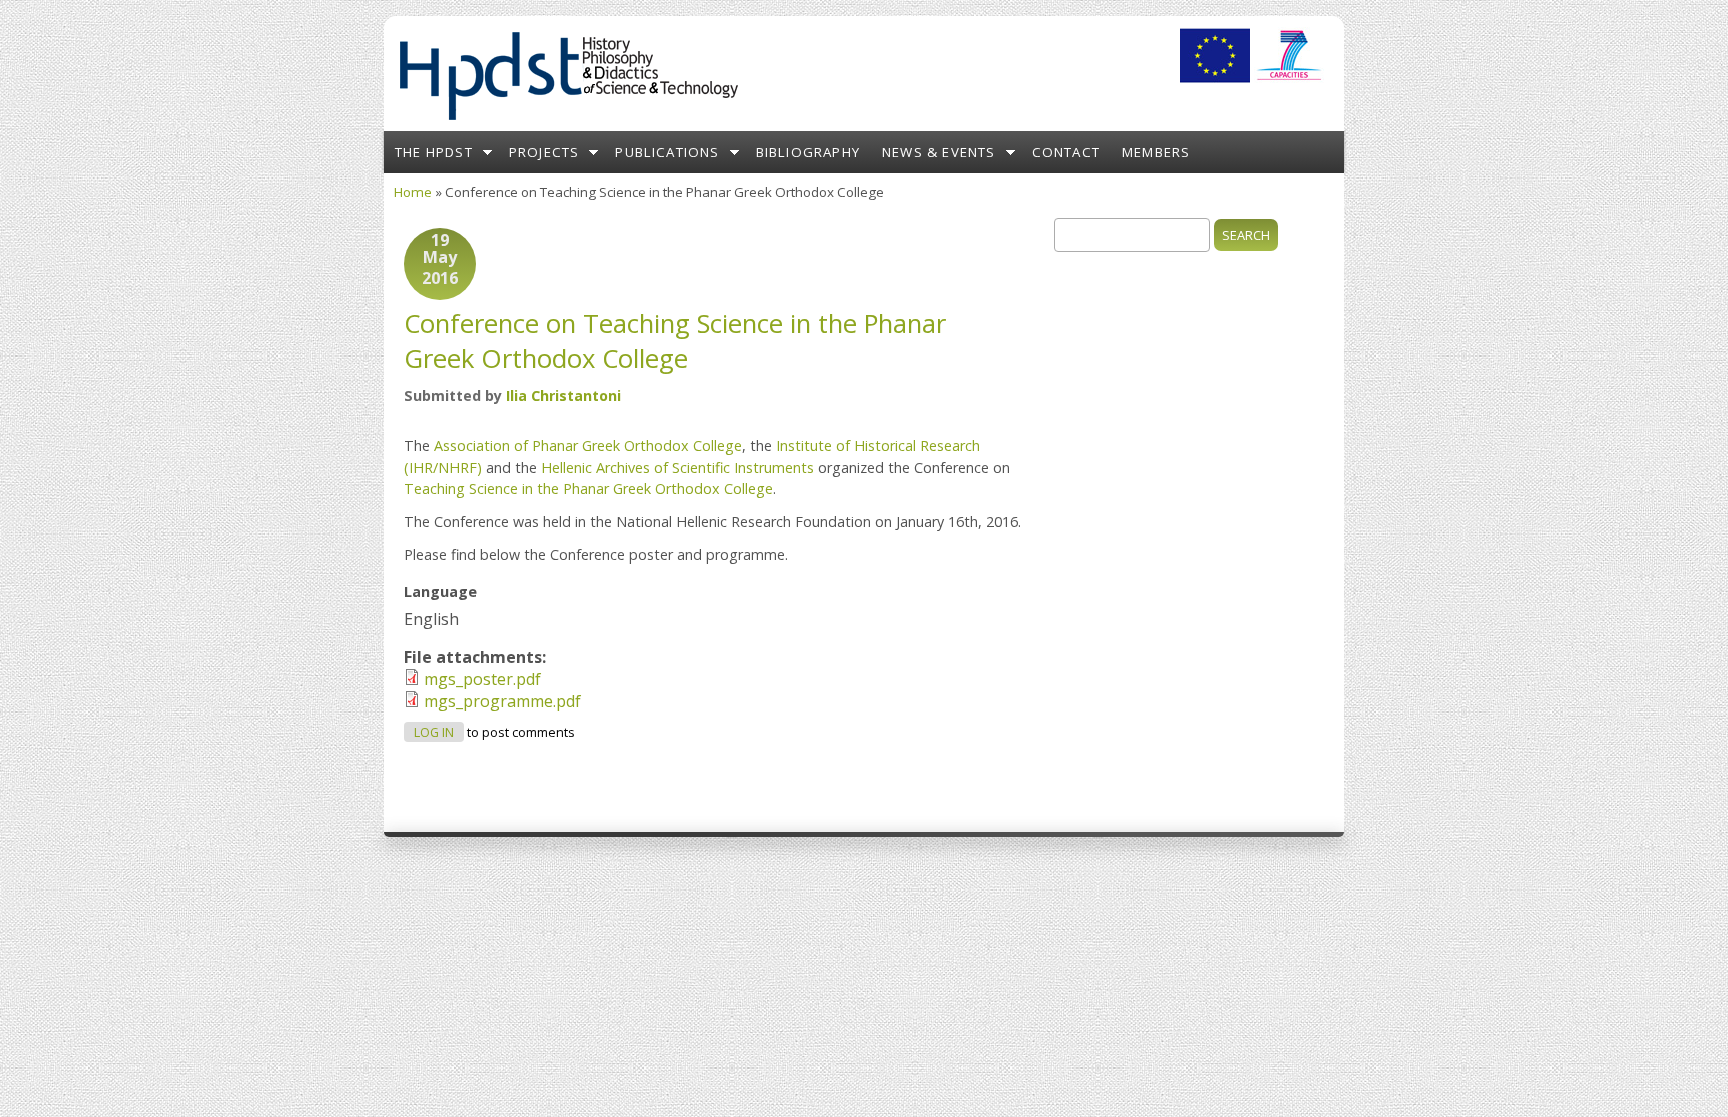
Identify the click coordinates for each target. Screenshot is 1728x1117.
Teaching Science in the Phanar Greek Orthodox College (588, 488)
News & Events (939, 152)
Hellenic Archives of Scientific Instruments (677, 467)
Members (1156, 152)
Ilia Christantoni (563, 395)
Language (440, 591)
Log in (434, 732)
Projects (544, 152)
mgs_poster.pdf (482, 679)
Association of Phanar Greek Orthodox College (588, 445)
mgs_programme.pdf (502, 701)
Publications (667, 152)
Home (413, 192)
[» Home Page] (568, 120)
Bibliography (808, 152)
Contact (1066, 152)
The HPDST (434, 152)
